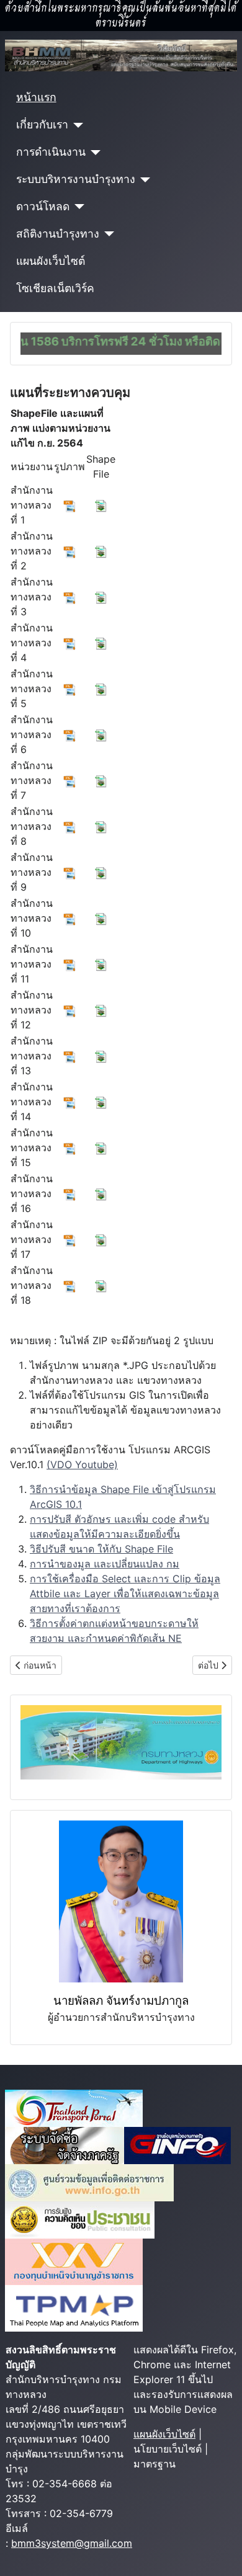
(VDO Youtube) (82, 1464)
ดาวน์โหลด (43, 206)
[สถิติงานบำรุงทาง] (107, 234)
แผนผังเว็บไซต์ (51, 261)
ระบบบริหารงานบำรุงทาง (76, 179)
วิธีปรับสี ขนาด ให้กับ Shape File (101, 1549)
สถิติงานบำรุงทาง (58, 234)
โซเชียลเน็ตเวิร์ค (55, 288)
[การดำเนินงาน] (93, 153)
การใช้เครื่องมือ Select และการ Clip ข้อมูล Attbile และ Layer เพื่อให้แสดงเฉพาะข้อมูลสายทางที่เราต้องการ (125, 1593)
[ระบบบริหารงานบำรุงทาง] (143, 180)
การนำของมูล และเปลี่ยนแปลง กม (105, 1564)
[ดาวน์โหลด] (77, 207)
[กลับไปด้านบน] (220, 2553)
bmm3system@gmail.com (72, 2543)
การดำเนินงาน (51, 152)
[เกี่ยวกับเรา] (76, 125)
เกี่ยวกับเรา (42, 124)
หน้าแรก (36, 97)
